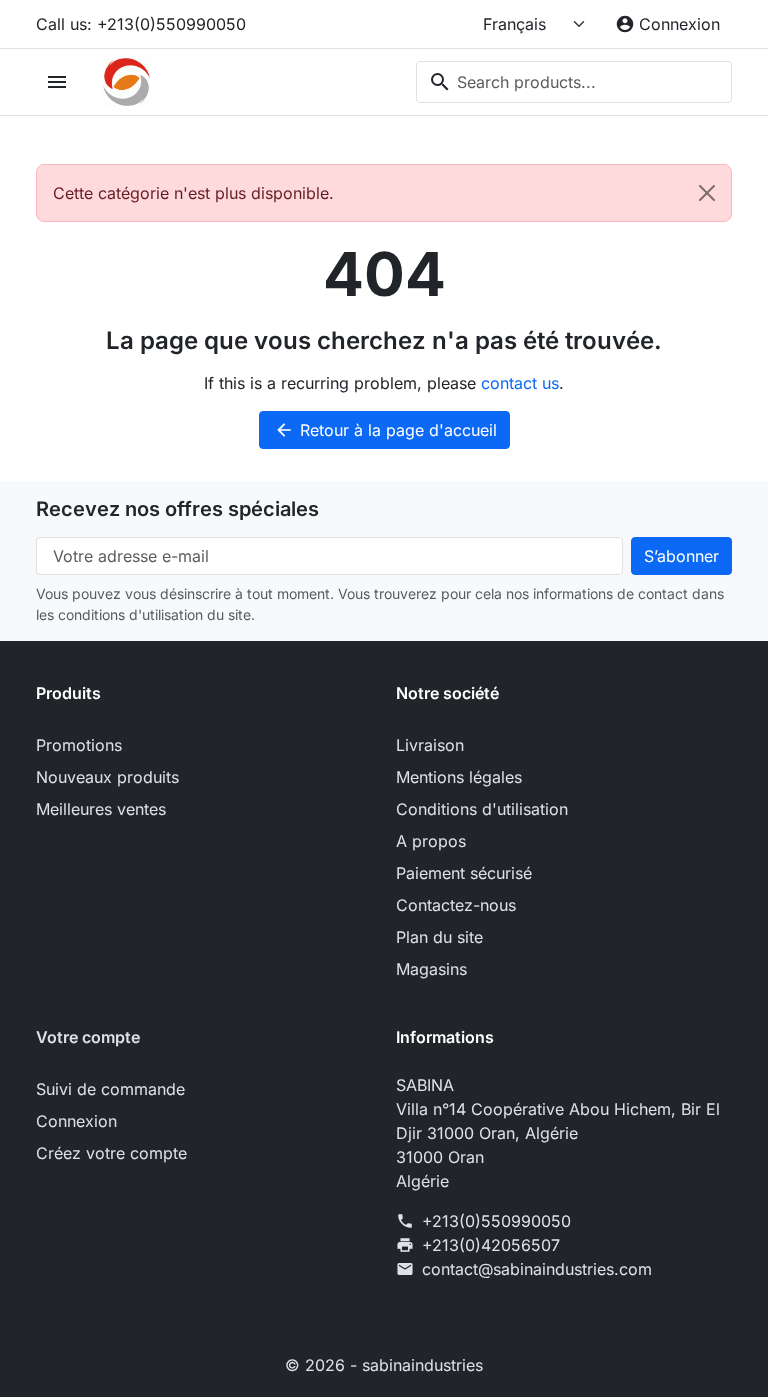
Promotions (79, 745)
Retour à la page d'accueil (385, 430)
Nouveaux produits (107, 777)
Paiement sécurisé (464, 873)
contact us (520, 383)
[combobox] (574, 82)
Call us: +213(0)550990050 (141, 24)
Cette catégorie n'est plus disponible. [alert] (193, 193)
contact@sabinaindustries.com (537, 1269)
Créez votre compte (111, 1153)
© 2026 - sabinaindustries (384, 1365)
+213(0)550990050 (496, 1221)
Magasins (431, 969)
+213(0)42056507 (491, 1245)
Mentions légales (459, 777)
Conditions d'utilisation (482, 809)
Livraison (430, 745)
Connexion (76, 1121)
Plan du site (439, 937)
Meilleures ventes (101, 809)
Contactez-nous (456, 905)
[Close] (707, 193)
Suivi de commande (110, 1089)
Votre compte (88, 1037)
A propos (431, 841)
